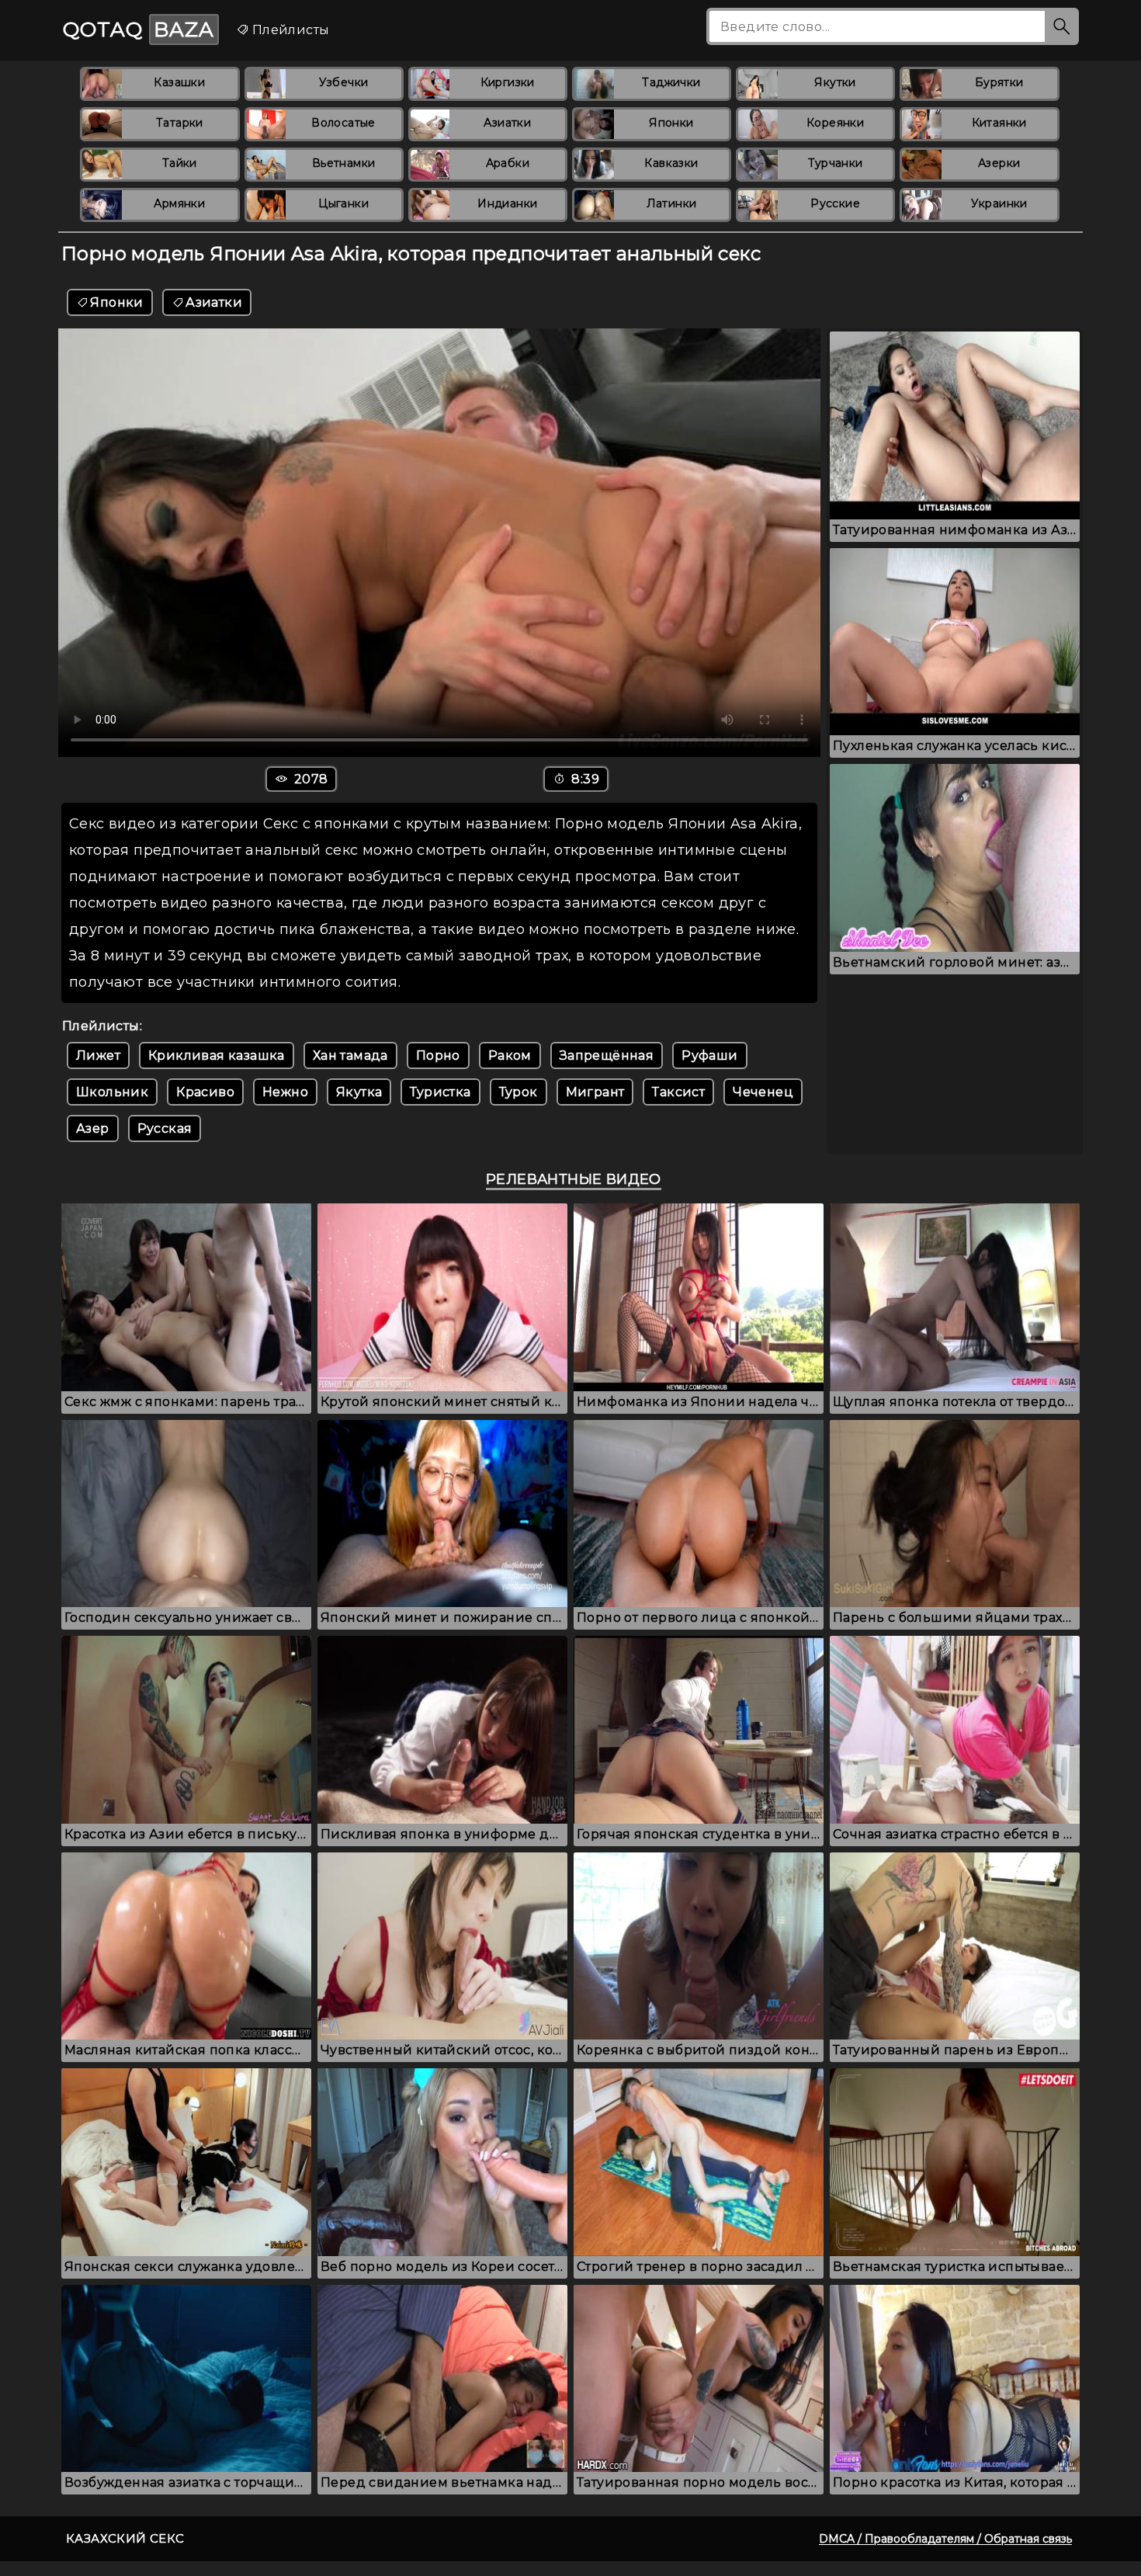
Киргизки (508, 82)
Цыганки (343, 203)
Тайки (180, 163)
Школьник (112, 1092)
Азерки (999, 163)
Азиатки (507, 123)
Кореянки (835, 123)
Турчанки (836, 163)
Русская (165, 1128)
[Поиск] (1062, 26)
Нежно (285, 1092)
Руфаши (709, 1055)
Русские (835, 203)
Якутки (835, 82)
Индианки (507, 203)
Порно (438, 1055)
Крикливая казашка (217, 1055)
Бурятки (999, 82)
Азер (93, 1128)
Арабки (508, 163)
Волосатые (343, 123)
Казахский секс (125, 2538)
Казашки (179, 82)
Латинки (672, 203)
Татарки (180, 123)
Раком (510, 1055)
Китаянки (999, 123)
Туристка (440, 1092)
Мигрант (595, 1092)
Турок (518, 1092)
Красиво (205, 1092)
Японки (671, 123)
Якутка (359, 1092)
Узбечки (344, 82)
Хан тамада (350, 1055)
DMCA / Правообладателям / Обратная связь (945, 2539)
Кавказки (671, 163)
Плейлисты (289, 30)
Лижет (98, 1055)
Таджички (671, 82)
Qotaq (139, 30)
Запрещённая (607, 1055)
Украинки (999, 203)
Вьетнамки (344, 163)
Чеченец (763, 1092)
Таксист (678, 1092)
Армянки (179, 203)
